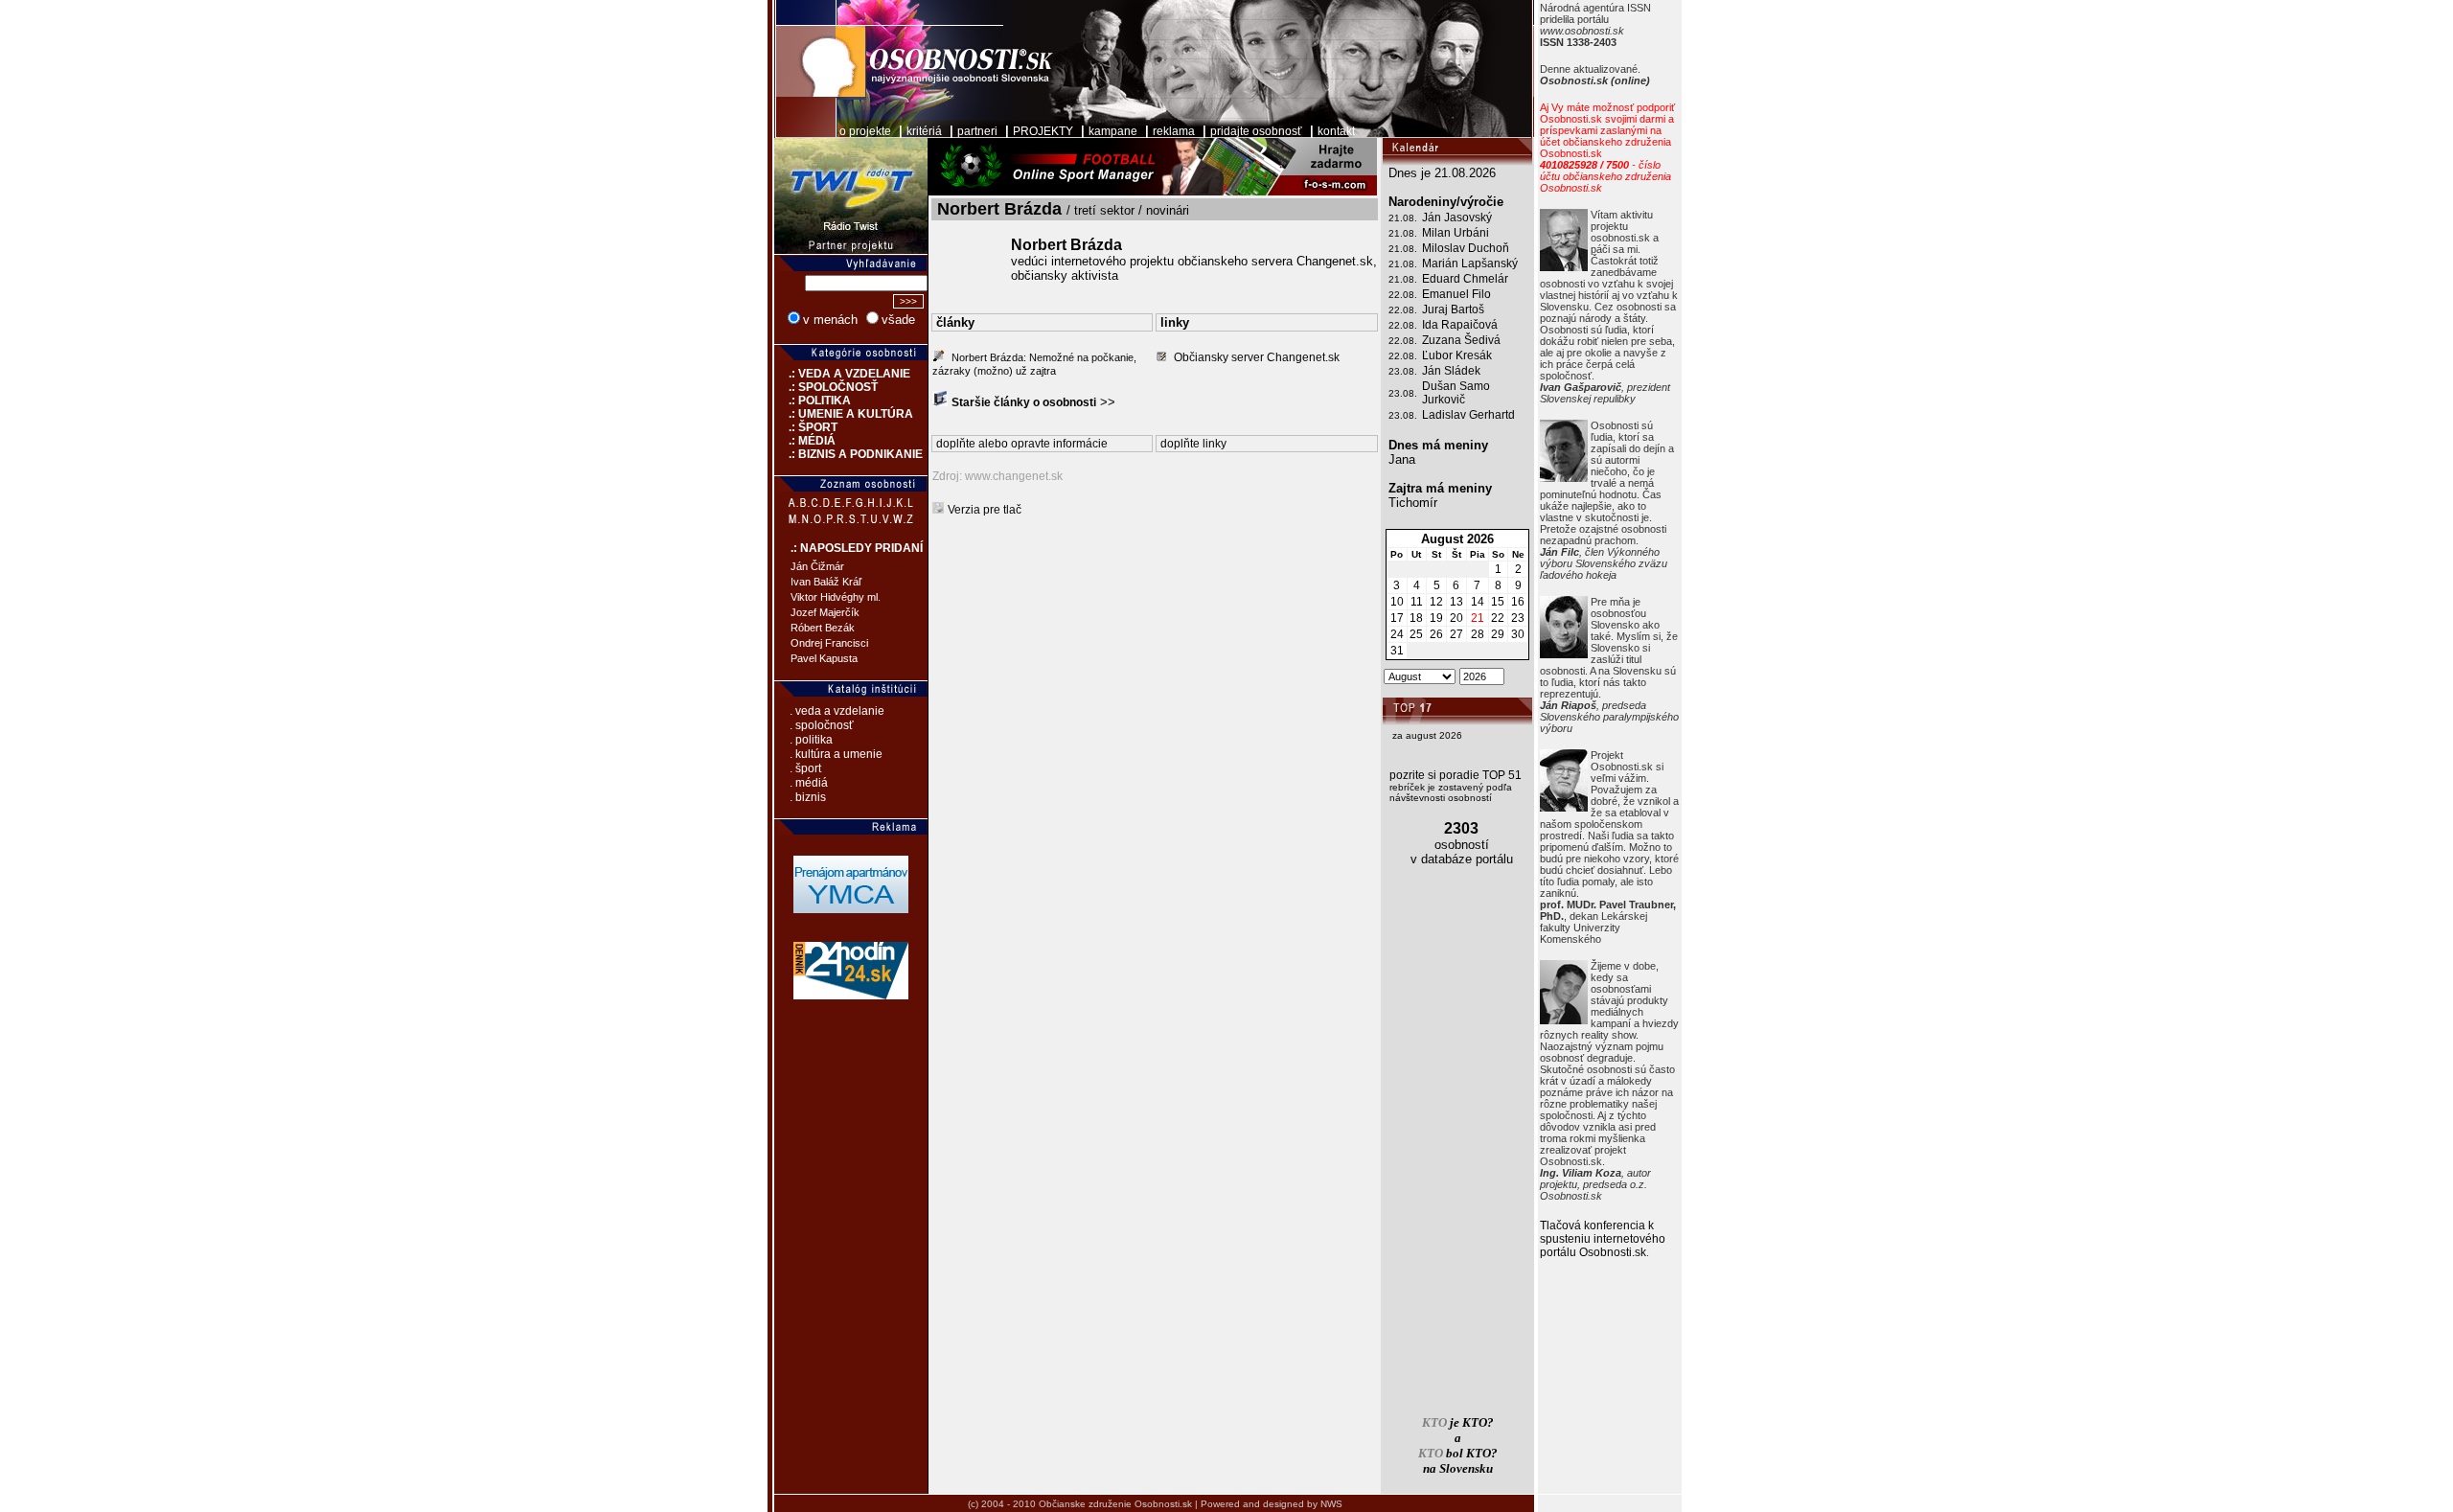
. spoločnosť (822, 725)
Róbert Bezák (823, 628)
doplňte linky (1193, 444)
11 (1417, 602)
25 (1416, 634)
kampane (1113, 131)
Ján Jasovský (1457, 218)
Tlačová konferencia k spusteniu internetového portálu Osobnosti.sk (1603, 1239)
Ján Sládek (1451, 371)
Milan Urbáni (1456, 233)
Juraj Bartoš (1453, 309)
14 (1478, 602)
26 (1436, 634)
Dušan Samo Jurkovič (1456, 393)
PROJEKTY (1043, 131)
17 (1397, 618)
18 (1416, 618)
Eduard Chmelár (1465, 279)
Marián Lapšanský (1470, 263)
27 (1456, 634)
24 (1397, 634)
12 (1436, 602)
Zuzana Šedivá (1461, 340)
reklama (1174, 131)
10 (1397, 602)
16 (1518, 602)
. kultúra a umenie (836, 754)
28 (1478, 634)
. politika (811, 740)
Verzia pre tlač (985, 510)
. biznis (808, 797)
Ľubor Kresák (1457, 355)
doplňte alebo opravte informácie (1022, 444)
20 (1456, 618)
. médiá (809, 783)
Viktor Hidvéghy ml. (836, 597)
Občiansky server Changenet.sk (1257, 357)
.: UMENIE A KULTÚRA (844, 414)
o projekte (865, 131)
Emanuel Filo (1456, 294)
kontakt (1336, 131)
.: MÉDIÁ (805, 441)
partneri (977, 131)
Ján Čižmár (817, 566)
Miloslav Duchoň (1466, 248)
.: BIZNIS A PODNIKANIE (848, 454)
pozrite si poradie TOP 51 (1456, 775)
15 (1498, 602)
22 (1498, 618)
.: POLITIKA (813, 401)
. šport (805, 768)
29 (1498, 634)
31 (1397, 651)
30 (1518, 634)
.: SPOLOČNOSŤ (826, 387)
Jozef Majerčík (825, 612)
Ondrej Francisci (829, 643)
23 (1518, 618)
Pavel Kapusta (824, 658)
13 (1456, 602)
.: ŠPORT (806, 427)
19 (1436, 618)
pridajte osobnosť (1256, 131)
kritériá (924, 131)
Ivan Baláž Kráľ (826, 582)
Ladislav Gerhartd (1468, 415)
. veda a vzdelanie (837, 711)
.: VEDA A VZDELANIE (842, 374)
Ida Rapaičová (1460, 325)
